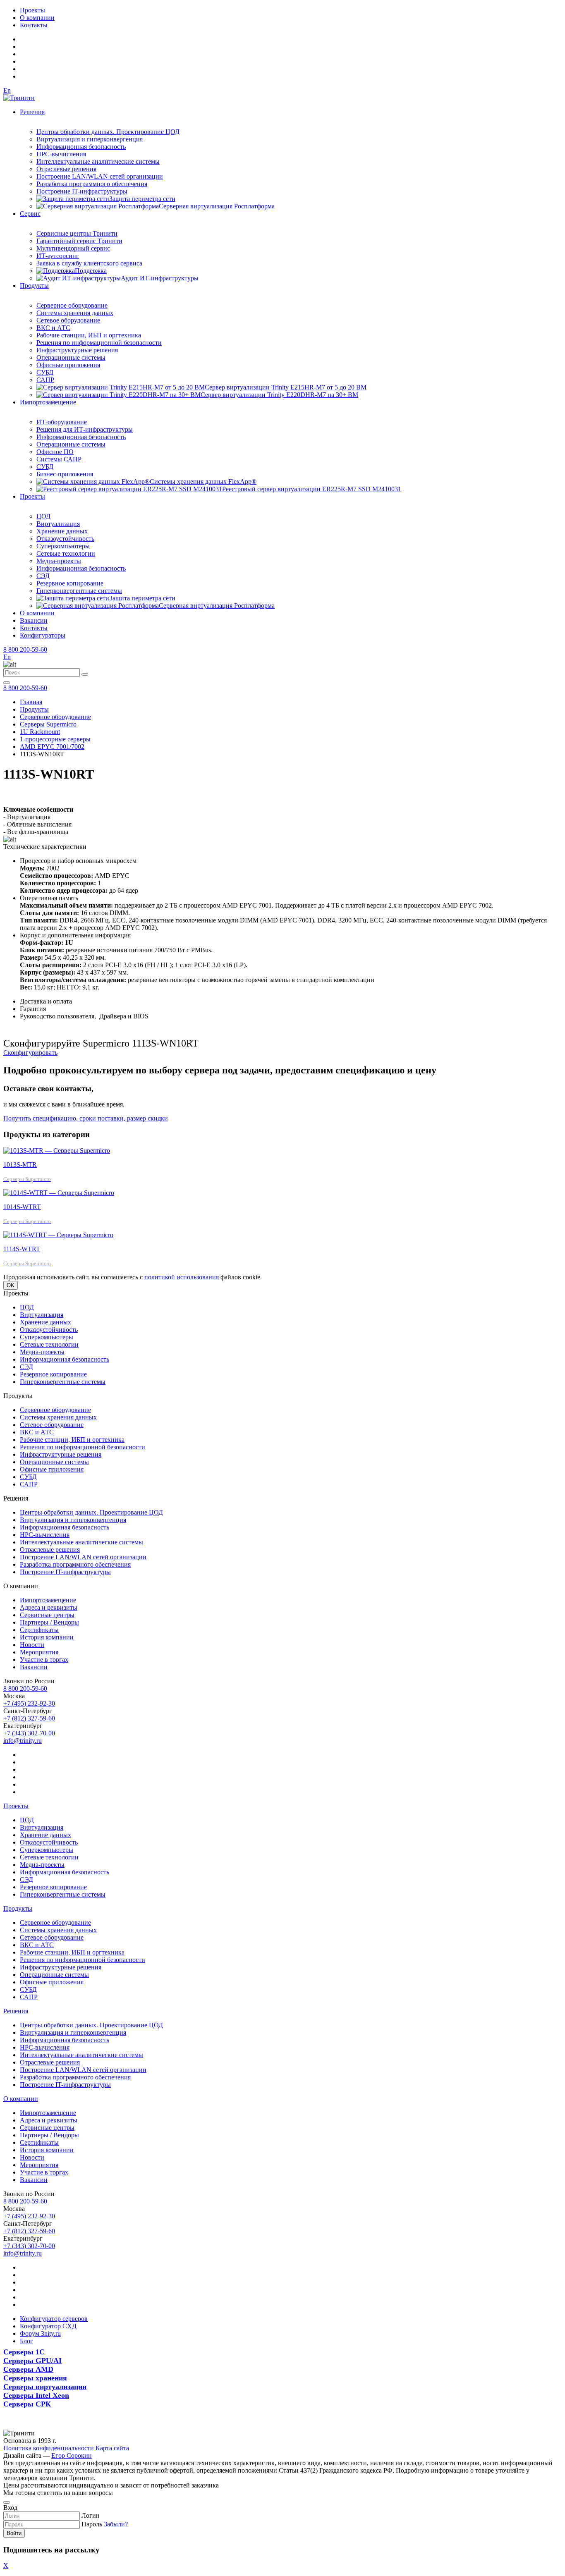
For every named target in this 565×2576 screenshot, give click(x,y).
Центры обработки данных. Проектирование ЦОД (108, 132)
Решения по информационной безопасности (99, 343)
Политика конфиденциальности (49, 2448)
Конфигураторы (43, 635)
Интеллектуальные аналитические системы (98, 161)
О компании (37, 18)
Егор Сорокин (72, 2455)
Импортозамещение (48, 402)
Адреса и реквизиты (49, 1607)
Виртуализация (58, 524)
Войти (14, 2533)
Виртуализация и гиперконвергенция (90, 139)
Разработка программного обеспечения (92, 184)
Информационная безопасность (81, 147)
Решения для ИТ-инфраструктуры (85, 429)
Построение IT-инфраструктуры (82, 191)
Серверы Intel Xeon (36, 2395)
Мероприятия (39, 1652)
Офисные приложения (68, 365)
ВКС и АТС (53, 328)
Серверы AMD (28, 2369)
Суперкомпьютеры (63, 546)
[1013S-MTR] (57, 1151)
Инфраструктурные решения (77, 350)
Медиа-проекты (59, 561)
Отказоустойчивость (65, 539)
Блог (26, 2341)
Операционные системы (71, 357)
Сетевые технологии (66, 553)
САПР (45, 380)
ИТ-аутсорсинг (58, 256)
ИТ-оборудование (62, 422)
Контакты (34, 25)
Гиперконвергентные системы (79, 591)
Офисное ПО (55, 452)
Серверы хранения (35, 2378)
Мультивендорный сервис (73, 248)
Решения (32, 112)
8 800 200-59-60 (25, 649)
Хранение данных (62, 531)
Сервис (30, 214)
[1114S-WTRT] (58, 1235)
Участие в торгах (44, 1660)
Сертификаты (39, 1630)
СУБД (45, 372)
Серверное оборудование (72, 305)
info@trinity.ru (23, 1741)
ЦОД (43, 516)
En (7, 90)
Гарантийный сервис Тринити (79, 241)
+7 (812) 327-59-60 (29, 1718)
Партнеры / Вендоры (49, 1622)
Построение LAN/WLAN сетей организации (100, 176)
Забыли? (116, 2524)
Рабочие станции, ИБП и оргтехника (89, 335)
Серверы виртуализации (45, 2387)
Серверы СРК (27, 2404)
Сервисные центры (47, 1615)
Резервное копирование (70, 583)
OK (11, 1285)
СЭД (43, 576)
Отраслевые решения (66, 169)
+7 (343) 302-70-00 (29, 1733)
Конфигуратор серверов (54, 2319)
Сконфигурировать (30, 1053)
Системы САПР (59, 459)
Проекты (32, 10)
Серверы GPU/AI (32, 2361)
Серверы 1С (24, 2352)
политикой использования (182, 1277)
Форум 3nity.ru (40, 2333)
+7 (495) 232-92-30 (29, 1703)
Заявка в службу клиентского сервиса (89, 263)
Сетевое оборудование (68, 320)
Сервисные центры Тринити (77, 233)
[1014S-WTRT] (59, 1193)
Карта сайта (112, 2448)
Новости (32, 1645)
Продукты (34, 286)
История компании (47, 1637)
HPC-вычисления (61, 154)
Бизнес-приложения (65, 474)
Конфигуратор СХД (48, 2326)
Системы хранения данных (75, 313)
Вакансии (34, 620)
